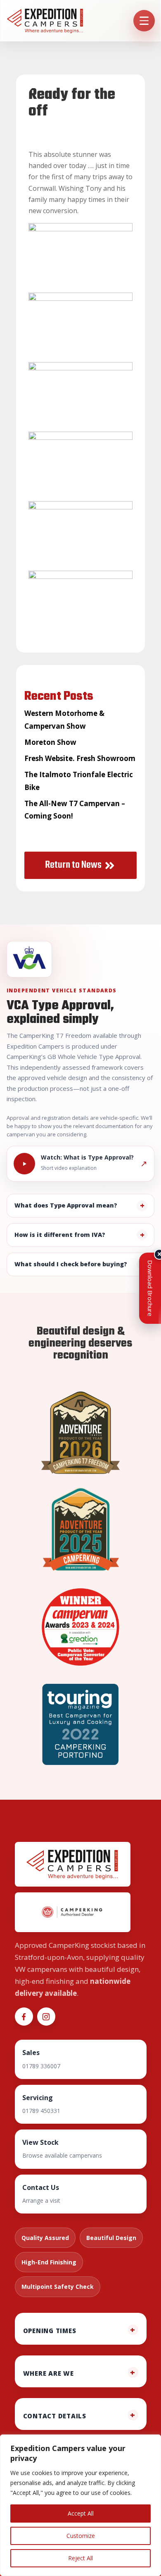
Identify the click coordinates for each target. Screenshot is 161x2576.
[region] (80, 2505)
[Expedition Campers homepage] (45, 21)
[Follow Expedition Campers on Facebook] (24, 2017)
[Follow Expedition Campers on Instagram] (46, 2017)
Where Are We (49, 2373)
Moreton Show (50, 742)
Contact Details (55, 2416)
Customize (81, 2536)
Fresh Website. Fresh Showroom (80, 758)
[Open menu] (144, 21)
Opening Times (50, 2331)
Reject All (80, 2558)
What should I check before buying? (71, 1264)
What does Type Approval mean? (66, 1205)
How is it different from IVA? (60, 1235)
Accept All (81, 2513)
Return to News (73, 865)
